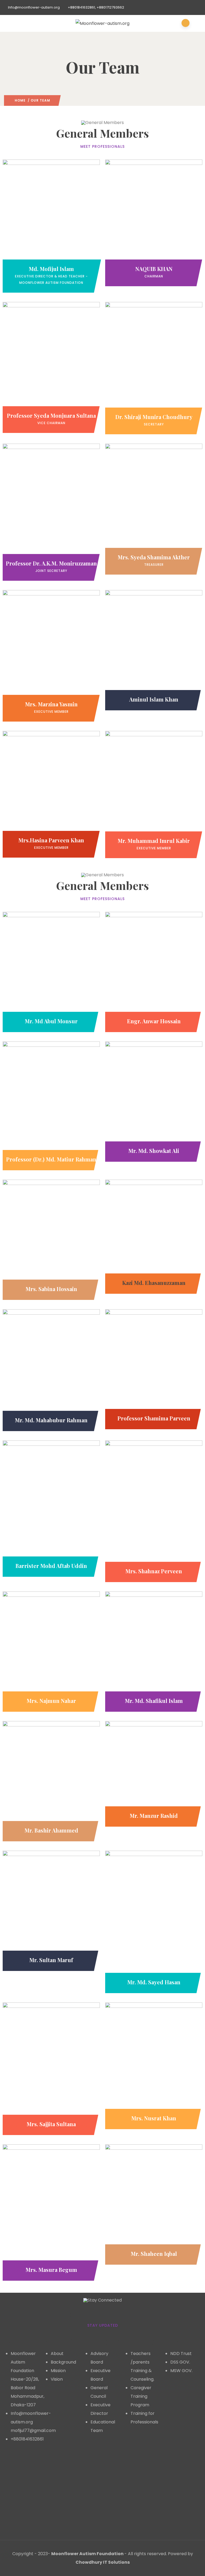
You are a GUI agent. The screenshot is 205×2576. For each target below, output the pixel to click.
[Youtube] (12, 2492)
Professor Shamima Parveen (154, 1418)
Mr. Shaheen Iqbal (154, 2254)
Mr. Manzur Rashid (154, 1816)
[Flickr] (12, 2509)
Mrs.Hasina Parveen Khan (51, 840)
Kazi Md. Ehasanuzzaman (154, 1283)
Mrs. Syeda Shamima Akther (154, 557)
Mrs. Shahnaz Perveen (154, 1571)
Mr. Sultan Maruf (51, 1960)
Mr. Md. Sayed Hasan (154, 1982)
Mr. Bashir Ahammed (51, 1830)
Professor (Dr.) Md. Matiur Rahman (51, 1159)
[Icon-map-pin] (26, 2476)
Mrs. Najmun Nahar (51, 1701)
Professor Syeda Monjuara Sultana (51, 415)
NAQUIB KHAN (154, 269)
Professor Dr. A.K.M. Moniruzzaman (51, 563)
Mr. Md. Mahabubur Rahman (51, 1420)
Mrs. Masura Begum (51, 2270)
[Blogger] (26, 2509)
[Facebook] (12, 2460)
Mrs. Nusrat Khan (154, 2118)
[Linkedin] (12, 2476)
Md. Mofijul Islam (51, 269)
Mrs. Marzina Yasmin (51, 704)
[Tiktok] (12, 2525)
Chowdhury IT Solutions (103, 2562)
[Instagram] (26, 2460)
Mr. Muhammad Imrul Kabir (154, 841)
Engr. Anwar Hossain (154, 1021)
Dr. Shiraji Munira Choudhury (154, 417)
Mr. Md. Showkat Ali (154, 1151)
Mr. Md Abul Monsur (51, 1021)
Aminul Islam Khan (154, 699)
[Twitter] (26, 2492)
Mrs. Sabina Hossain (51, 1289)
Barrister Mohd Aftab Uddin (51, 1566)
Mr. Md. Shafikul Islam (154, 1701)
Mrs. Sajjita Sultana (51, 2124)
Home (20, 100)
